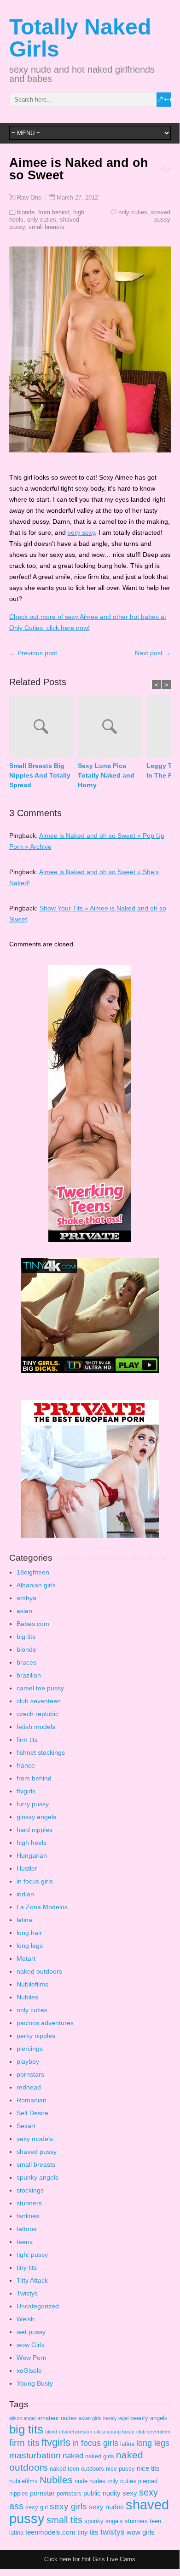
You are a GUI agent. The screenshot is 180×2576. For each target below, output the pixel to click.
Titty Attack (32, 2280)
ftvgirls (26, 1791)
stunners (29, 2203)
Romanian (32, 2100)
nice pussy (120, 2469)
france (26, 1765)
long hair (29, 1933)
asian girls (90, 2418)
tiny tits (27, 2267)
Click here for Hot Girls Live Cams (90, 2559)
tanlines (28, 2216)
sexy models (35, 2139)
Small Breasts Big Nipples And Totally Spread (40, 775)
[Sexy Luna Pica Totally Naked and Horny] (112, 728)
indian (25, 1894)
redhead (29, 2087)
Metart (26, 1958)
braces (26, 1662)
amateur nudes (57, 2418)
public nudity (102, 2493)
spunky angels (38, 2177)
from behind (54, 212)
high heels (32, 1843)
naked (73, 2456)
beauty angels (149, 2418)
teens (25, 2242)
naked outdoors (39, 1971)
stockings (30, 2190)
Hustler (27, 1868)
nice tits (148, 2468)
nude (81, 2481)
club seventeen (39, 1701)
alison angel (22, 2418)
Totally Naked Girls (80, 38)
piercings (30, 2049)
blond (51, 2432)
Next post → (153, 653)
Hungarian (32, 1855)
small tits (64, 2520)
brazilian (29, 1675)
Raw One (29, 198)
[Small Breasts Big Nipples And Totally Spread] (44, 728)
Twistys (27, 2293)
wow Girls (31, 2345)
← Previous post (33, 653)
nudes (97, 2481)
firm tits (27, 1740)
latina (24, 1920)
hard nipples (35, 1830)
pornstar (42, 2493)
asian (24, 1611)
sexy (130, 2493)
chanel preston (75, 2432)
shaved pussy (161, 216)
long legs (30, 1946)
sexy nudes (106, 2507)
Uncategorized (38, 2306)
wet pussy (31, 2332)
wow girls (141, 2532)
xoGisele (29, 2370)
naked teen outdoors (77, 2469)
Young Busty (35, 2383)
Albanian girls (36, 1585)
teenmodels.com (50, 2532)
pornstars (30, 2074)
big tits (26, 1637)
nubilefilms (23, 2481)
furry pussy (33, 1804)
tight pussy (32, 2255)
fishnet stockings (41, 1752)
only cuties (42, 220)
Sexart (26, 2126)
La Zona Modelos (42, 1907)
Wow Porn (32, 2358)
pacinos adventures (45, 2023)
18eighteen (33, 1572)
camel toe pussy (40, 1688)
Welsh (26, 2319)
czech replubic (38, 1714)
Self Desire (32, 2113)
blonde (26, 212)
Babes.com (33, 1624)
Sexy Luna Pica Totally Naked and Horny (106, 775)
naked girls (100, 2456)
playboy (28, 2061)
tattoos (26, 2229)
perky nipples (36, 2036)
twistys (113, 2532)
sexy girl (37, 2507)
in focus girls (35, 1881)
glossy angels (36, 1817)
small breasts (46, 227)
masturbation (35, 2455)
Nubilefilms (32, 1984)
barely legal (116, 2418)
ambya (26, 1598)
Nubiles (27, 1997)
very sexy (81, 532)
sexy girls (68, 2506)
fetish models (36, 1727)
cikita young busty (114, 2432)
